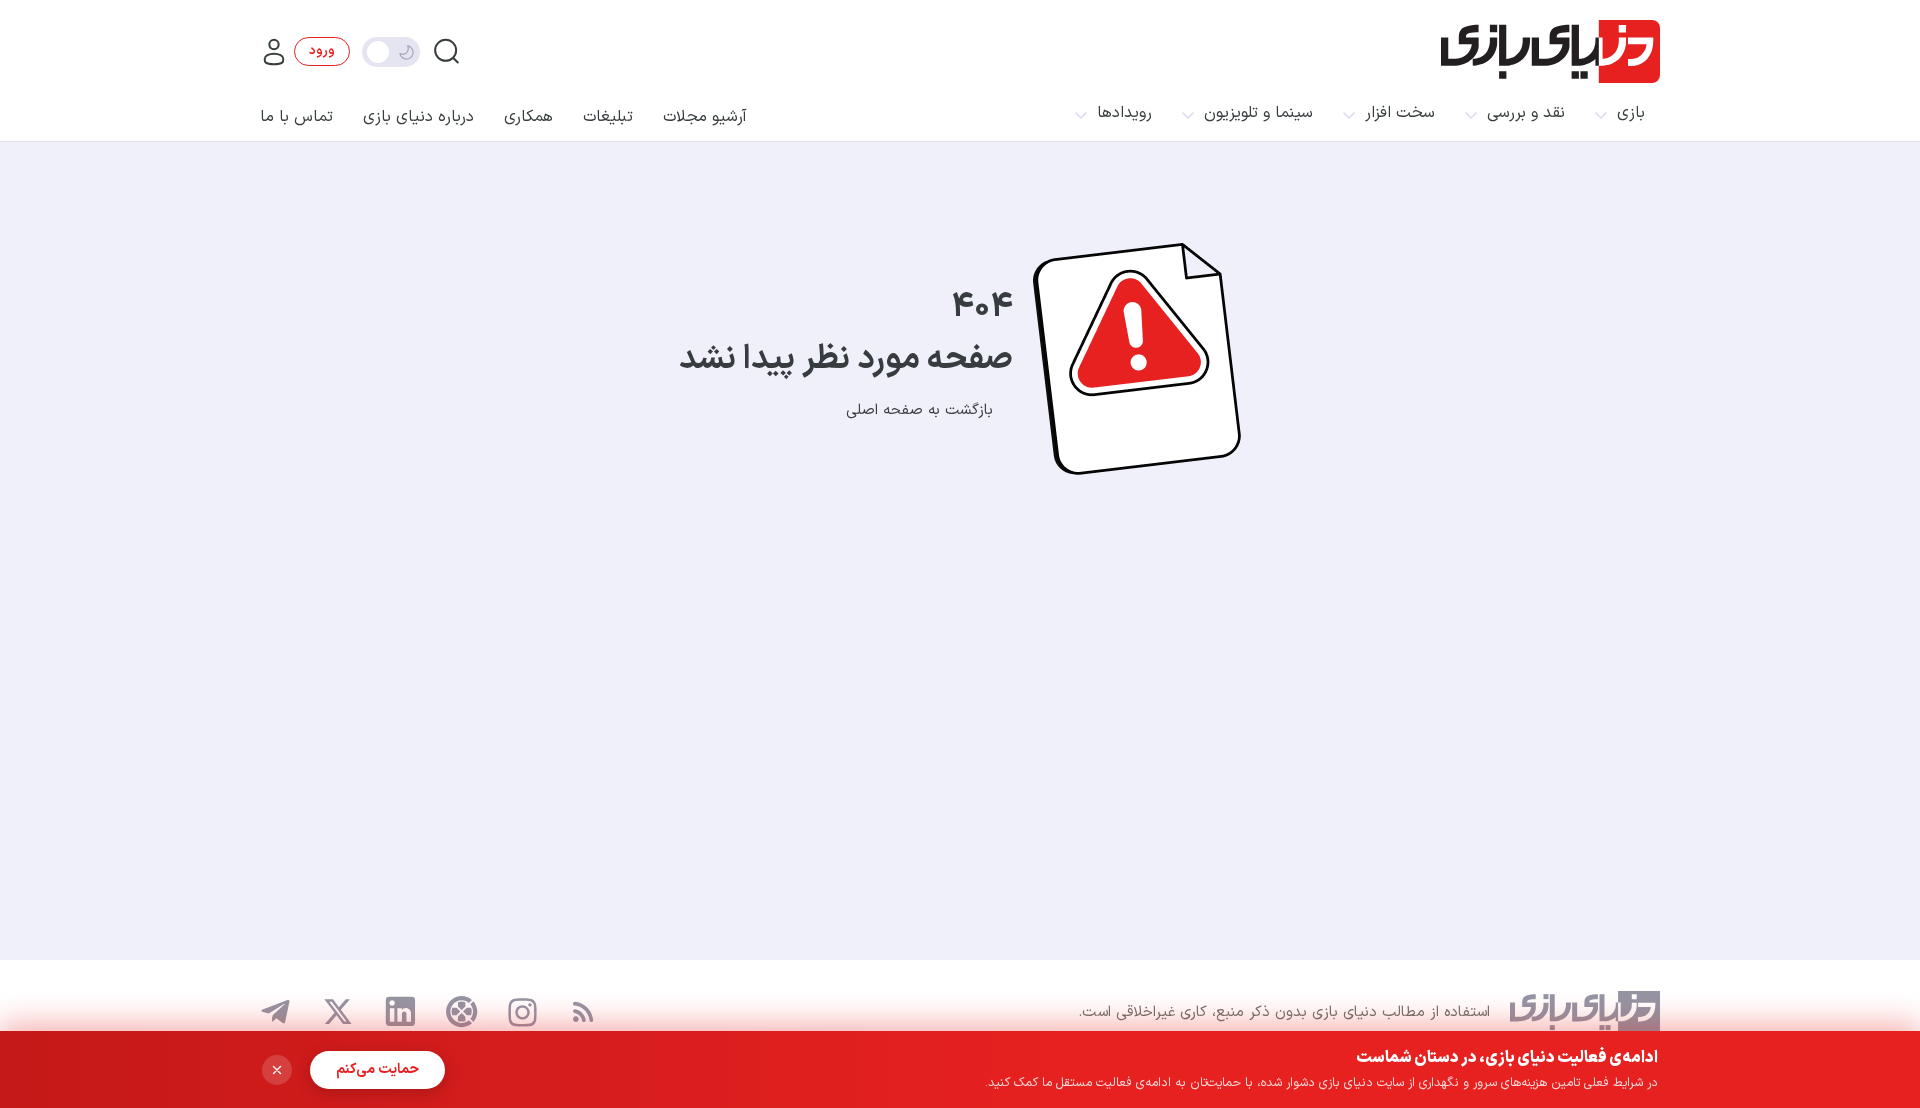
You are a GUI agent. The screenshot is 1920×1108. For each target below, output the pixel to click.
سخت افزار (1400, 113)
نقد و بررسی (1526, 113)
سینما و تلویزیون (1258, 113)
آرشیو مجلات (705, 117)
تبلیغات (608, 117)
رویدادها (1124, 113)
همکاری (528, 117)
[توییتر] (338, 1012)
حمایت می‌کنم (377, 1069)
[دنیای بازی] (1550, 51)
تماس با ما (296, 117)
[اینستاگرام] (522, 1012)
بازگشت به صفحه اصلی (919, 410)
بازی (1631, 113)
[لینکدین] (400, 1012)
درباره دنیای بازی (418, 117)
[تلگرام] (276, 1012)
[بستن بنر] (277, 1070)
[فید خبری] (583, 1012)
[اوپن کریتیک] (462, 1012)
